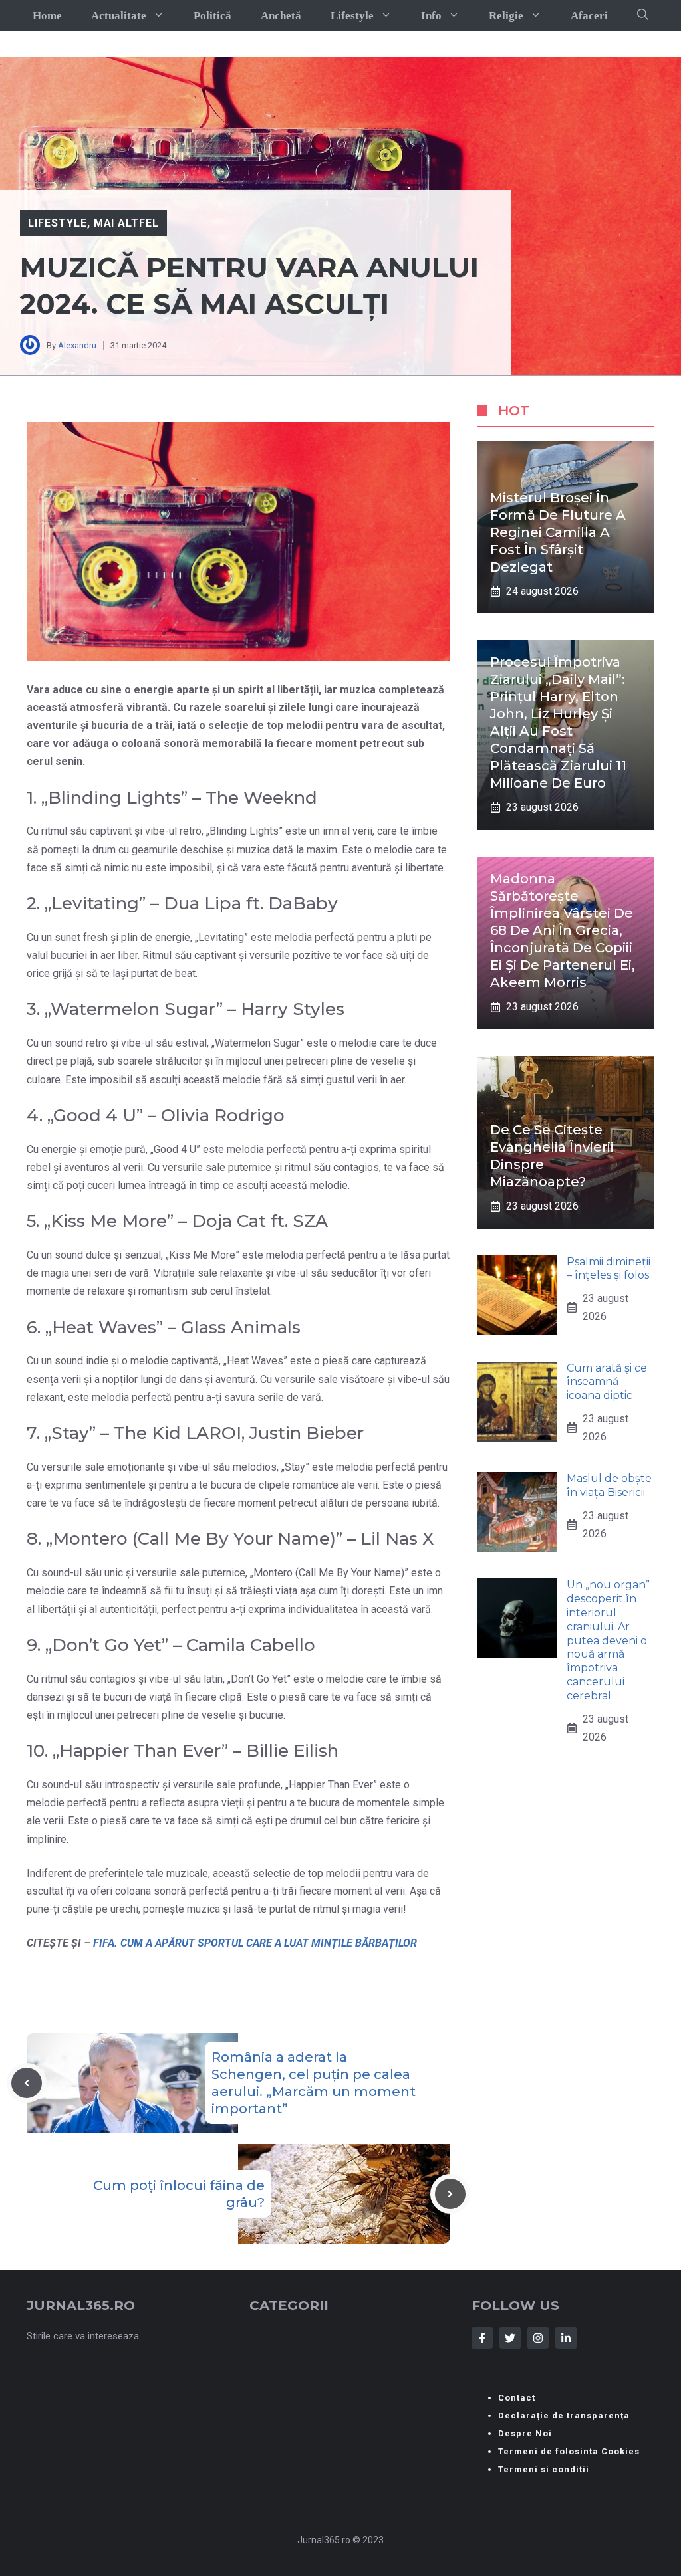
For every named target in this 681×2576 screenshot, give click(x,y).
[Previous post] (27, 2083)
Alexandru (77, 345)
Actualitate (119, 16)
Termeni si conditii (544, 2469)
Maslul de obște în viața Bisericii (609, 1485)
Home (47, 16)
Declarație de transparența (564, 2415)
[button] (643, 15)
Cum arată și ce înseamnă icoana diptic (607, 1382)
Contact (517, 2398)
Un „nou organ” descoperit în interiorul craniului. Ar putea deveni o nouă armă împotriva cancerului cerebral (608, 1640)
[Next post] (450, 2194)
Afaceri (589, 16)
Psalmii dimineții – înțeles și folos (609, 1269)
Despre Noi (525, 2433)
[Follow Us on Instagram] (538, 2338)
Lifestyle (352, 16)
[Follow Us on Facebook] (482, 2338)
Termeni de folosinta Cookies (569, 2451)
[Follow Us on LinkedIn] (566, 2338)
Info (431, 16)
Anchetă (281, 16)
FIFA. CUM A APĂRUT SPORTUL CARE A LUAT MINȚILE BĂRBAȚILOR (255, 1943)
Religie (506, 16)
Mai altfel (127, 223)
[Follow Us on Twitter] (510, 2338)
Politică (212, 16)
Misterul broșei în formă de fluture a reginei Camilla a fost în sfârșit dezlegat (558, 532)
